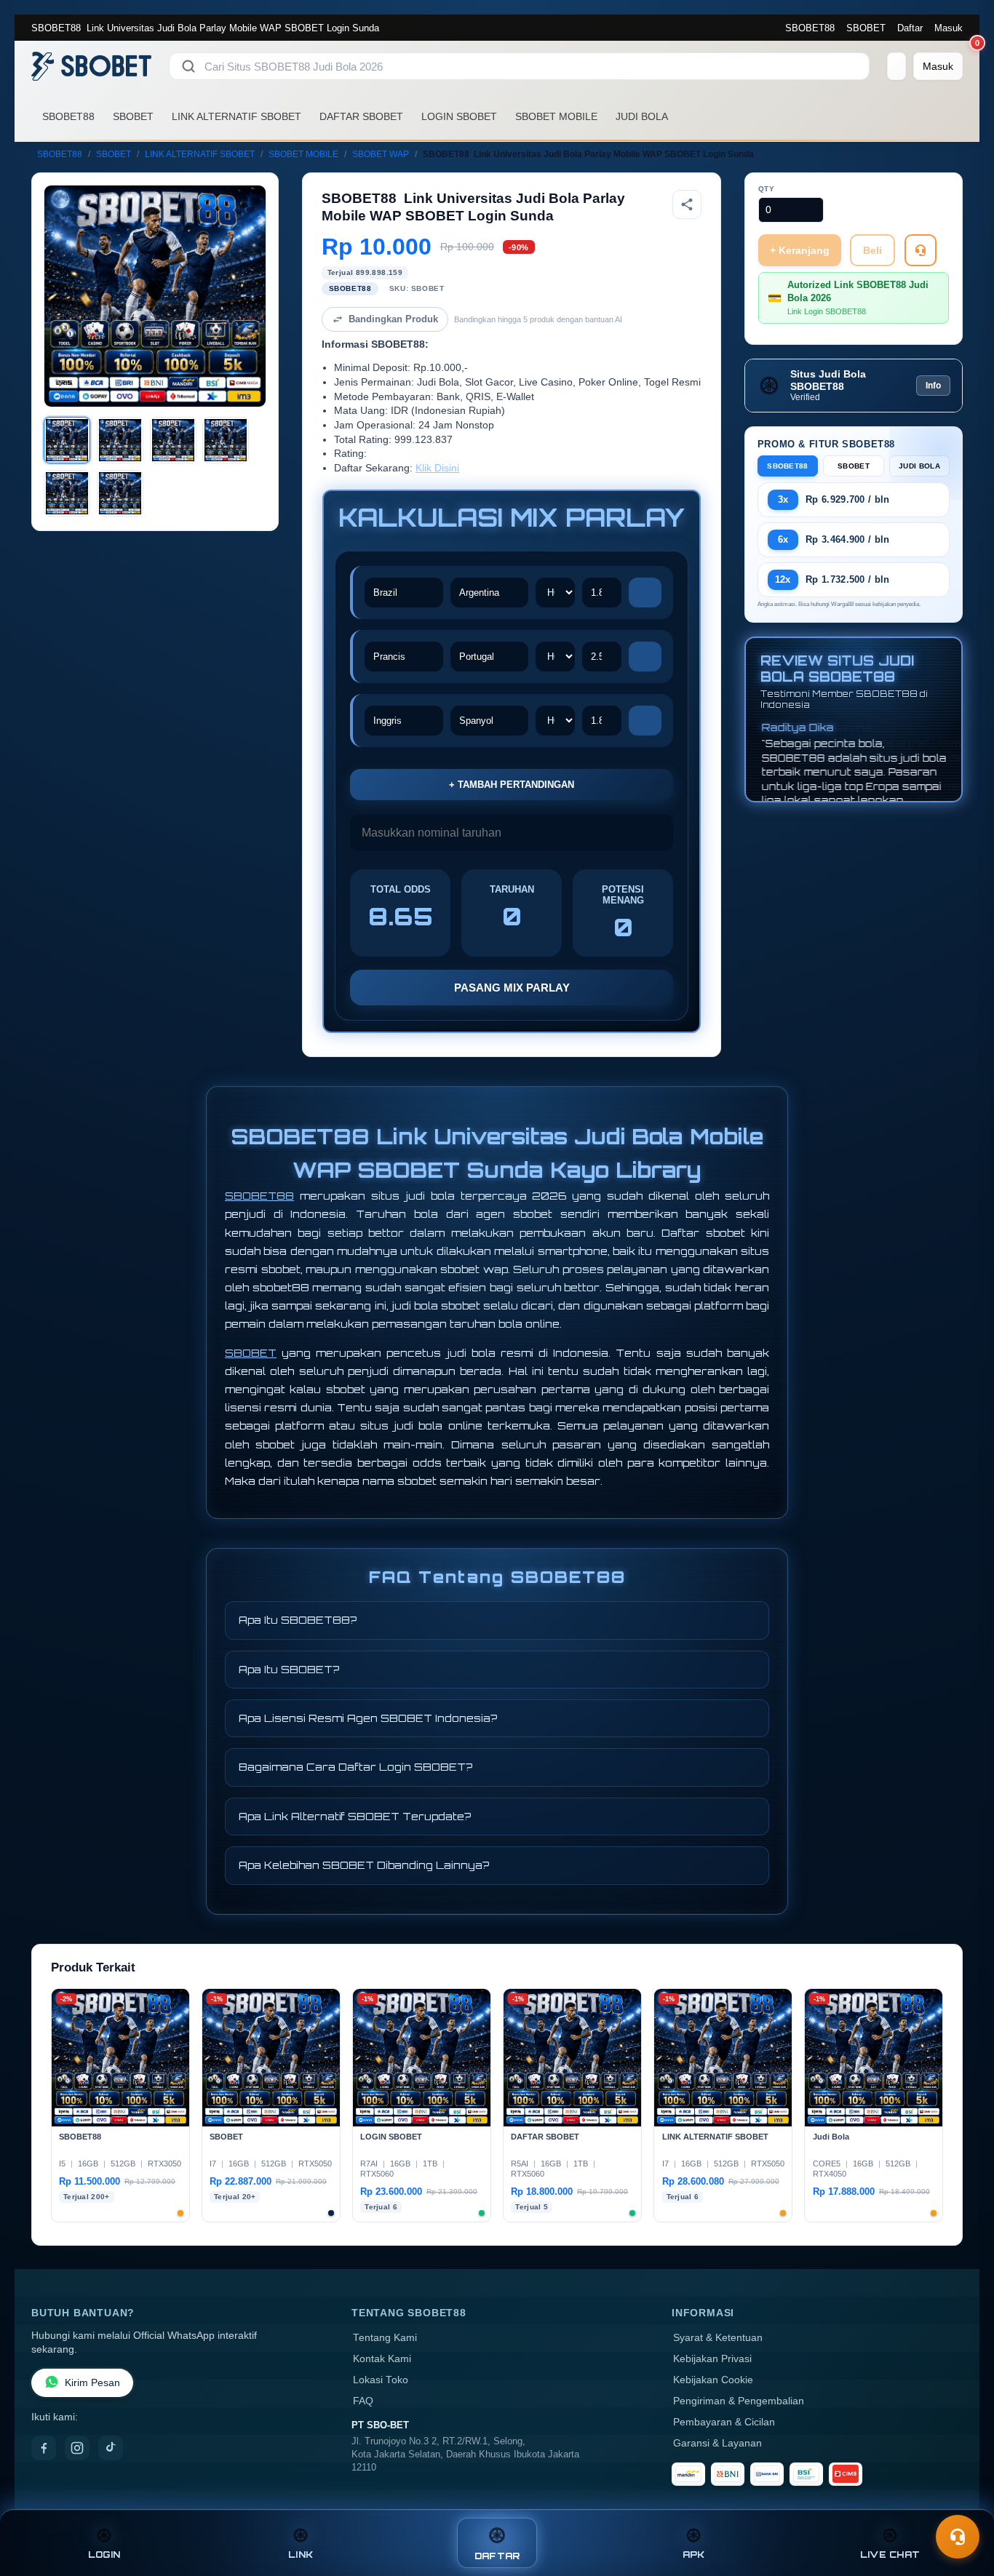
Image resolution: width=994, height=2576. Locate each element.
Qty (767, 189)
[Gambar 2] (120, 440)
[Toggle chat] (958, 2537)
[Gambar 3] (173, 440)
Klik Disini (437, 468)
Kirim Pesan (92, 2383)
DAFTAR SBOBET (361, 116)
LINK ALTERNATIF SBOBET (236, 116)
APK (694, 2555)
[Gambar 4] (226, 440)
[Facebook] (44, 2448)
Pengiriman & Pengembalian (739, 2401)
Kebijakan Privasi (712, 2359)
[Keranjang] (896, 66)
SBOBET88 (810, 28)
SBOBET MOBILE (556, 116)
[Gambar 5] (67, 493)
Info (933, 386)
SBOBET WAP (381, 154)
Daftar (910, 28)
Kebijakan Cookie (713, 2380)
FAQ (363, 2401)
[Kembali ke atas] (962, 2502)
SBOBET (866, 28)
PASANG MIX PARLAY (512, 988)
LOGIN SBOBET (459, 116)
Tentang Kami (385, 2338)
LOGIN (104, 2555)
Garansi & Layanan (717, 2443)
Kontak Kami (382, 2359)
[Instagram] (77, 2448)
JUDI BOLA (642, 116)
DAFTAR (497, 2556)
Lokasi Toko (381, 2380)
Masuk (949, 28)
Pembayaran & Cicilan (724, 2422)
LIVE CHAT (890, 2555)
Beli (872, 250)
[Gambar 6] (120, 493)
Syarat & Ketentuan (718, 2338)
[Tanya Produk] (921, 250)
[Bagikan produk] (687, 204)
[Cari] (188, 66)
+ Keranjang (800, 250)
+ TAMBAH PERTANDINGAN (512, 785)
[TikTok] (111, 2448)
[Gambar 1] (67, 440)
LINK (301, 2555)
